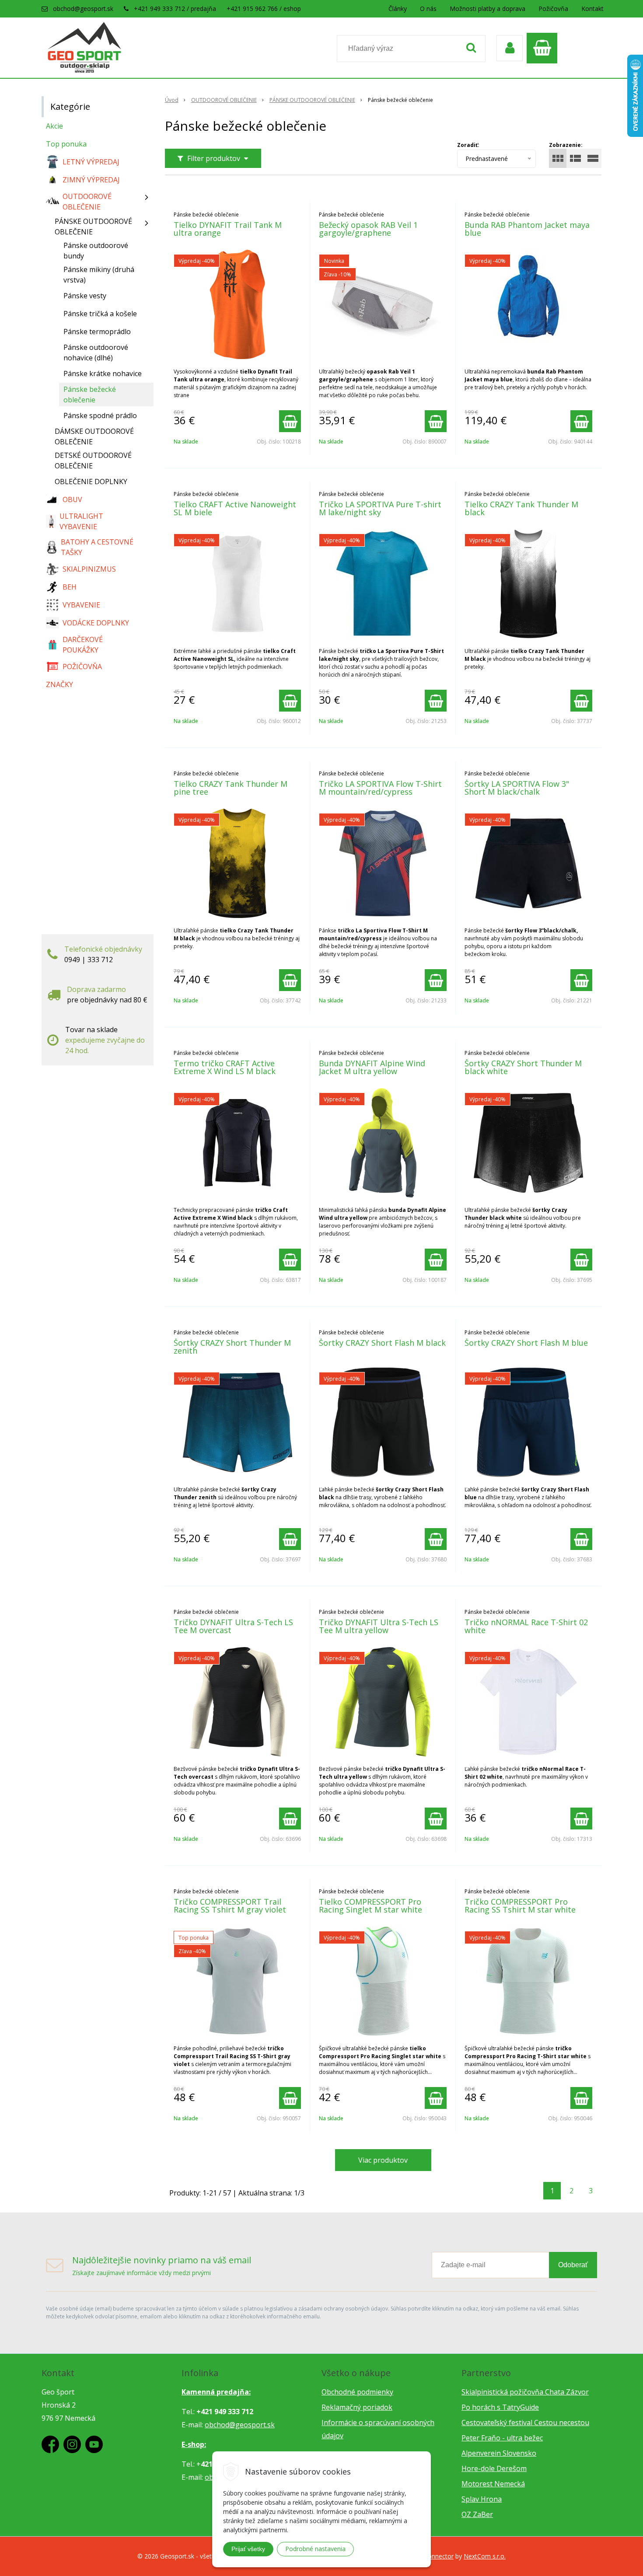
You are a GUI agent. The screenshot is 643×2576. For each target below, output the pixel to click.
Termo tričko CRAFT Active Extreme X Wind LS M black (225, 1067)
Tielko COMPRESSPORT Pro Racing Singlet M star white (370, 1906)
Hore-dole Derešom (494, 2468)
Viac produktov (383, 2160)
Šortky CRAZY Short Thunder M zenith (232, 1347)
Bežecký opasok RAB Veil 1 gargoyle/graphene (368, 229)
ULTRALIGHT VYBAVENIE (81, 521)
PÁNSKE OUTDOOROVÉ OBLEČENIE (312, 100)
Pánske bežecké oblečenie (90, 394)
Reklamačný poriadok (357, 2407)
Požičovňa (553, 9)
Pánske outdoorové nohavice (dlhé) (96, 353)
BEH (70, 587)
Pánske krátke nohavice (103, 373)
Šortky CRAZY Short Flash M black (382, 1343)
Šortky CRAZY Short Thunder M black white (523, 1067)
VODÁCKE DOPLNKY (96, 623)
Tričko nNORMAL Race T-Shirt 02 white (526, 1626)
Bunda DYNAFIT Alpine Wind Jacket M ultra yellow (372, 1067)
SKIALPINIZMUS (89, 569)
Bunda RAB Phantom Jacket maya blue (527, 229)
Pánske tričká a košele (100, 314)
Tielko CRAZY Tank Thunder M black (521, 508)
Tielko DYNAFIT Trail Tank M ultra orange (228, 229)
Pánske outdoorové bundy (96, 251)
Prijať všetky (248, 2549)
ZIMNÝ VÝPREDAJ (91, 180)
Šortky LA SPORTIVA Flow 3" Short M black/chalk (517, 788)
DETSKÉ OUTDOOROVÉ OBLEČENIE (93, 461)
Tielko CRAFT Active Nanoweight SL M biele (235, 508)
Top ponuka (66, 144)
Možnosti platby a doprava (487, 9)
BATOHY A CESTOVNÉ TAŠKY (97, 547)
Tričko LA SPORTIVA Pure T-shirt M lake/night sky (380, 508)
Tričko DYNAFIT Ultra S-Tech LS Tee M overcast (233, 1626)
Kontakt (592, 9)
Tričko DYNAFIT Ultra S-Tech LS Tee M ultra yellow (379, 1626)
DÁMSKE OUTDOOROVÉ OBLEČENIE (94, 436)
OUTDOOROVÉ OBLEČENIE (224, 100)
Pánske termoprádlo (97, 332)
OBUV (72, 499)
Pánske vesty (85, 296)
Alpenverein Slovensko (499, 2453)
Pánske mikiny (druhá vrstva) (99, 275)
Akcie (54, 126)
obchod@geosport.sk (83, 9)
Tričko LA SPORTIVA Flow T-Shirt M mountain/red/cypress (380, 788)
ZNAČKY (59, 684)
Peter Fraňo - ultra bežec (502, 2438)
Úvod (172, 100)
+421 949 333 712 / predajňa (175, 9)
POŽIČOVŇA (82, 667)
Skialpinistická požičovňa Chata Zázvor (525, 2392)
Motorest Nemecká (493, 2484)
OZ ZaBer (477, 2514)
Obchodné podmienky (357, 2392)
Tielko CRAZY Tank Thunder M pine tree (231, 788)
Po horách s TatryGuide (500, 2407)
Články (398, 9)
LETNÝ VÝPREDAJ (91, 162)
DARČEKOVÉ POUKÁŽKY (83, 645)
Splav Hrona (482, 2499)
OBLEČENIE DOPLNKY (91, 482)
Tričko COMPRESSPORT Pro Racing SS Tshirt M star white (520, 1906)
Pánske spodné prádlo (100, 415)
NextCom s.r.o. (485, 2556)
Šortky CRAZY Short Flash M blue (526, 1343)
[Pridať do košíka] (290, 421)
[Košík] (544, 48)
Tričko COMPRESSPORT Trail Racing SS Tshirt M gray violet (230, 1906)
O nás (428, 9)
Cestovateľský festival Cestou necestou (525, 2422)
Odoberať (573, 2265)
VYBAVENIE (81, 605)
